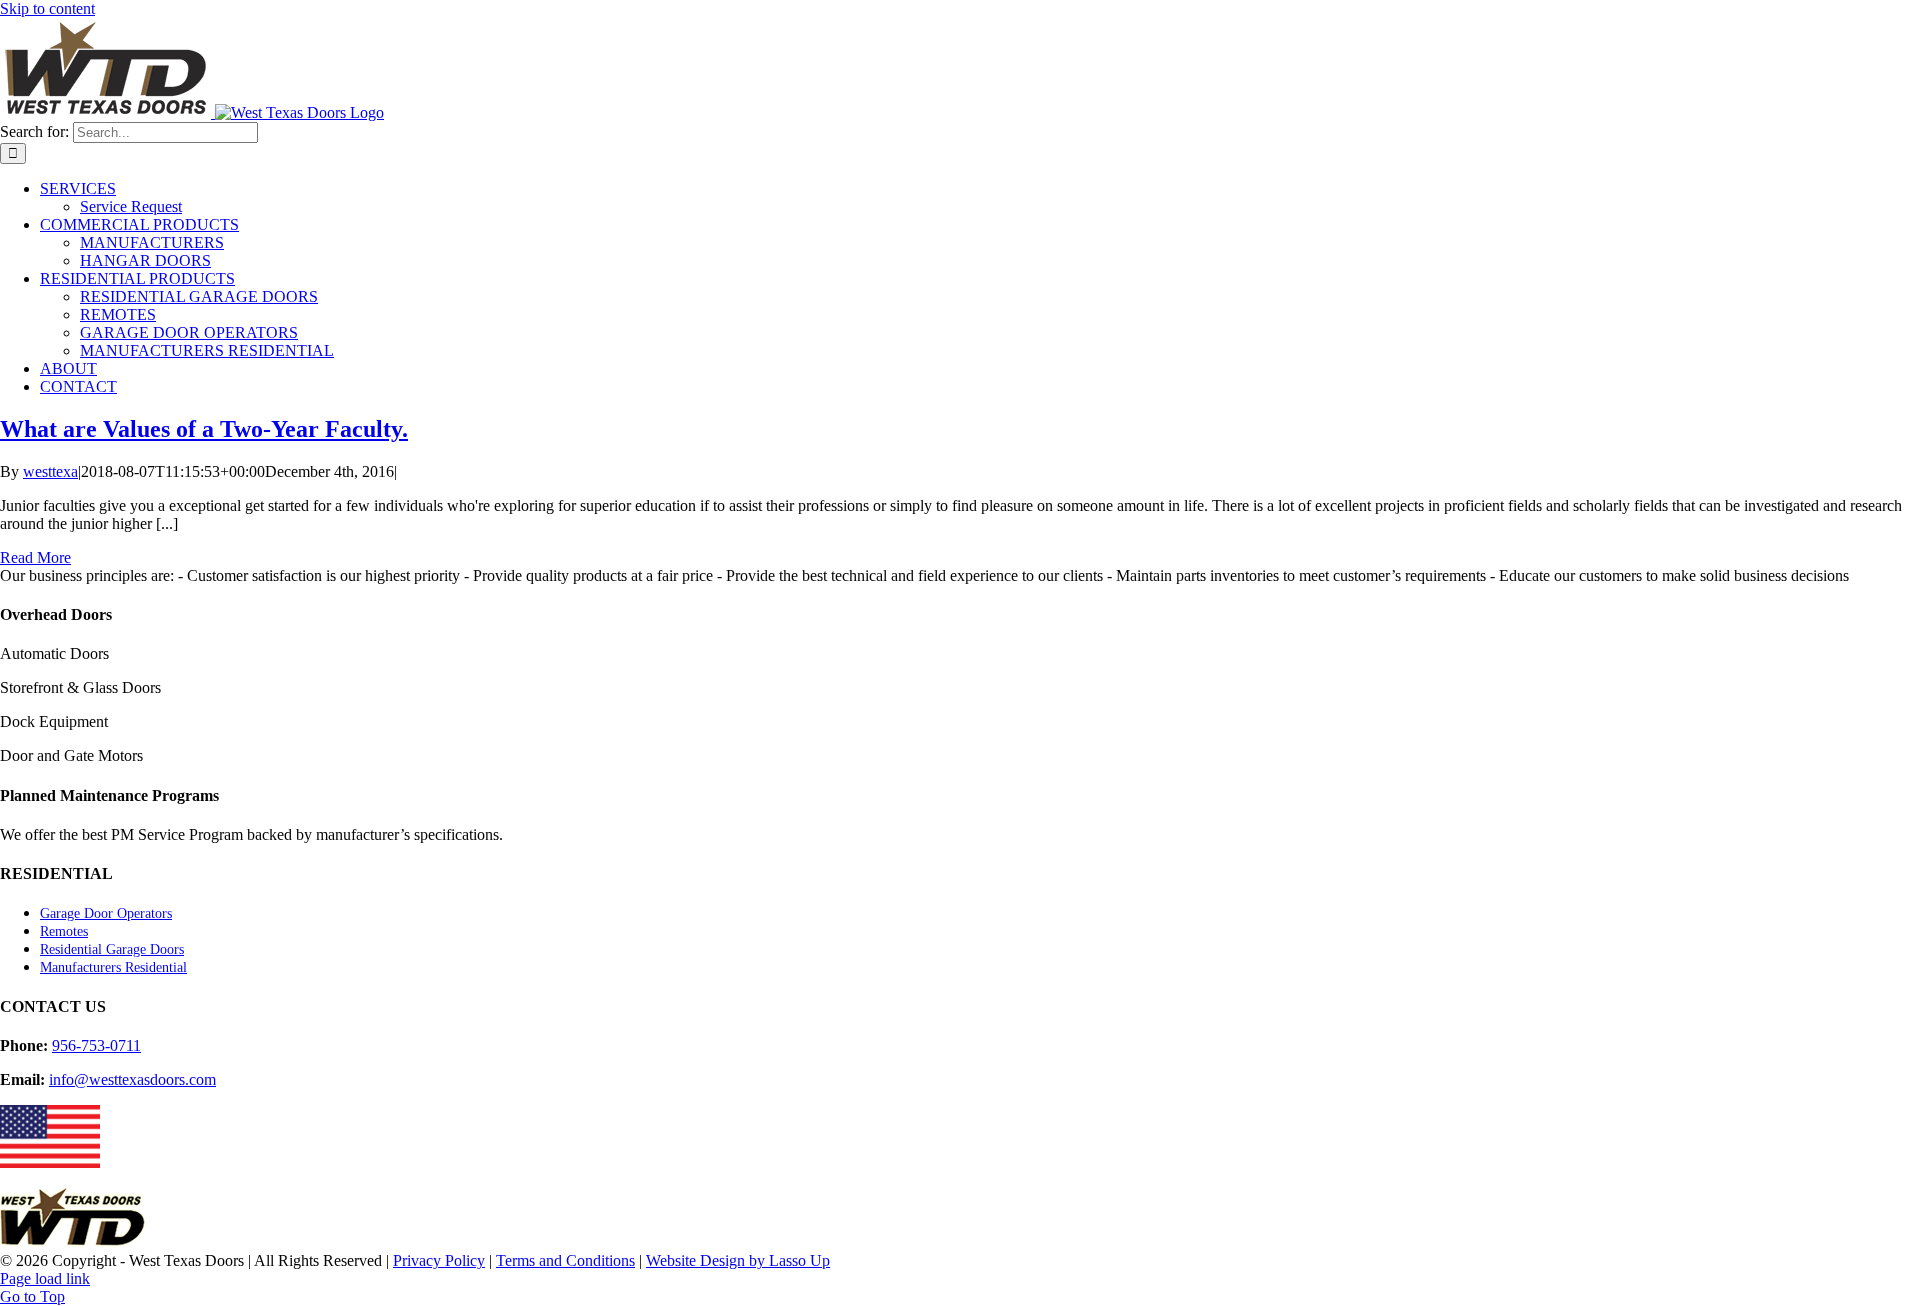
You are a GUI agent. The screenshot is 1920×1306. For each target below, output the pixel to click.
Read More (35, 557)
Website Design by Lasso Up (738, 1260)
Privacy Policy (439, 1260)
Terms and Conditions (565, 1260)
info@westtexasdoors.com (132, 1079)
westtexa (50, 471)
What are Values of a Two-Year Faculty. (204, 429)
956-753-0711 (96, 1045)
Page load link (45, 1278)
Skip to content (47, 8)
